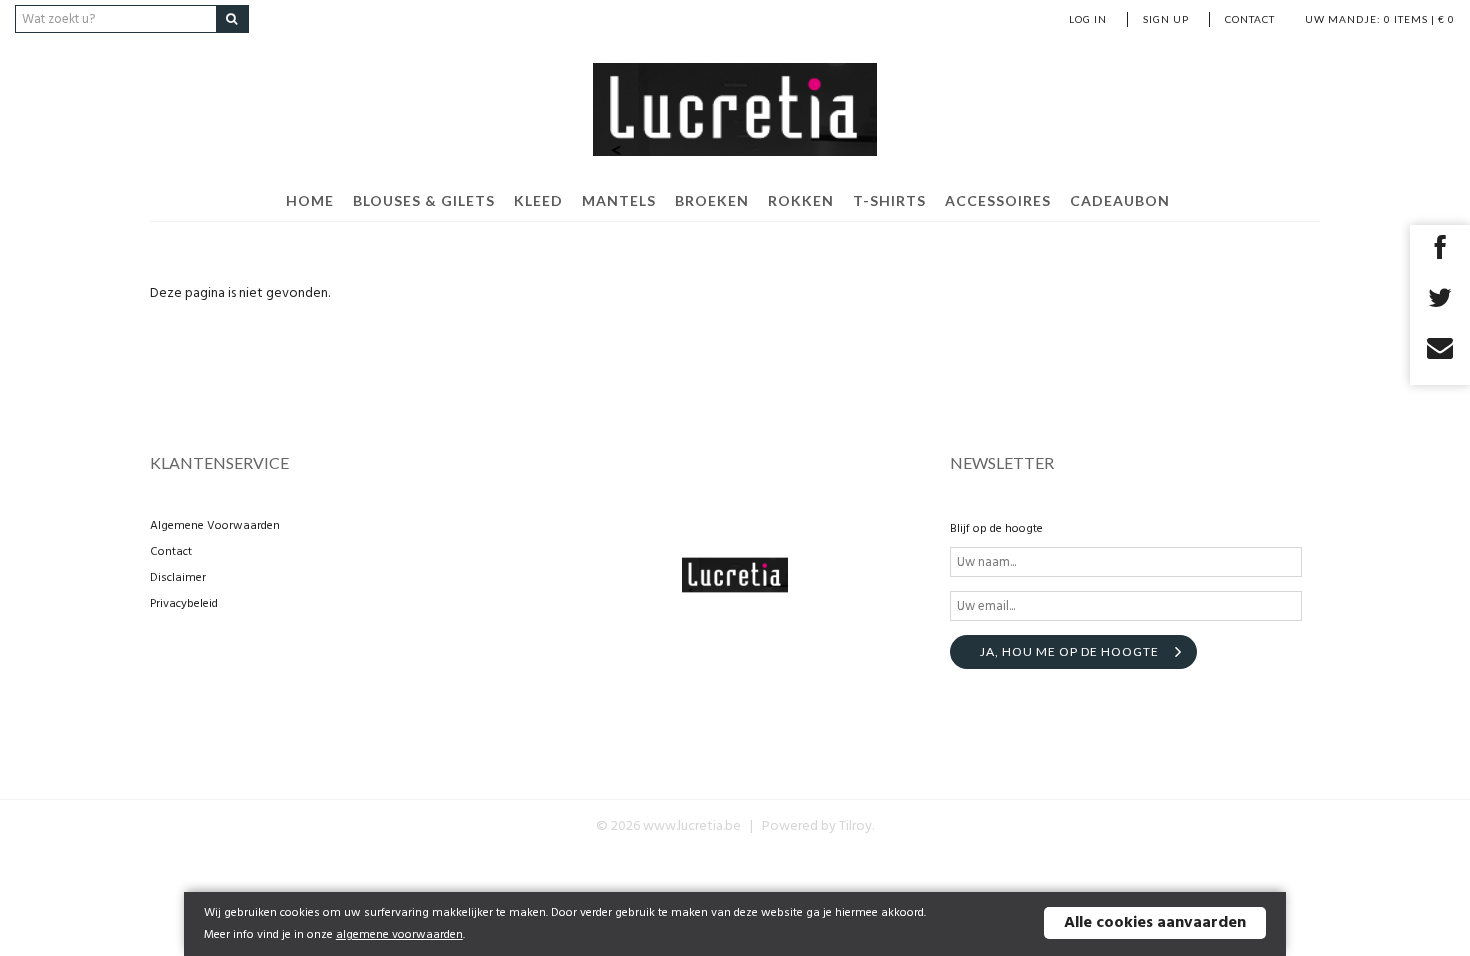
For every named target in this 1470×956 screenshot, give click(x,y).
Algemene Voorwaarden (215, 526)
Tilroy (855, 826)
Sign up (1166, 19)
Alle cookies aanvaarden (1155, 923)
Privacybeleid (184, 604)
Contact (1250, 19)
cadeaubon (1120, 200)
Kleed (538, 200)
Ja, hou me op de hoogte (1069, 651)
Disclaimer (178, 578)
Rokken (801, 200)
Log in (1088, 19)
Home (310, 200)
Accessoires (998, 200)
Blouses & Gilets (424, 200)
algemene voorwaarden (399, 935)
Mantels (619, 200)
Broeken (712, 200)
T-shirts (889, 200)
